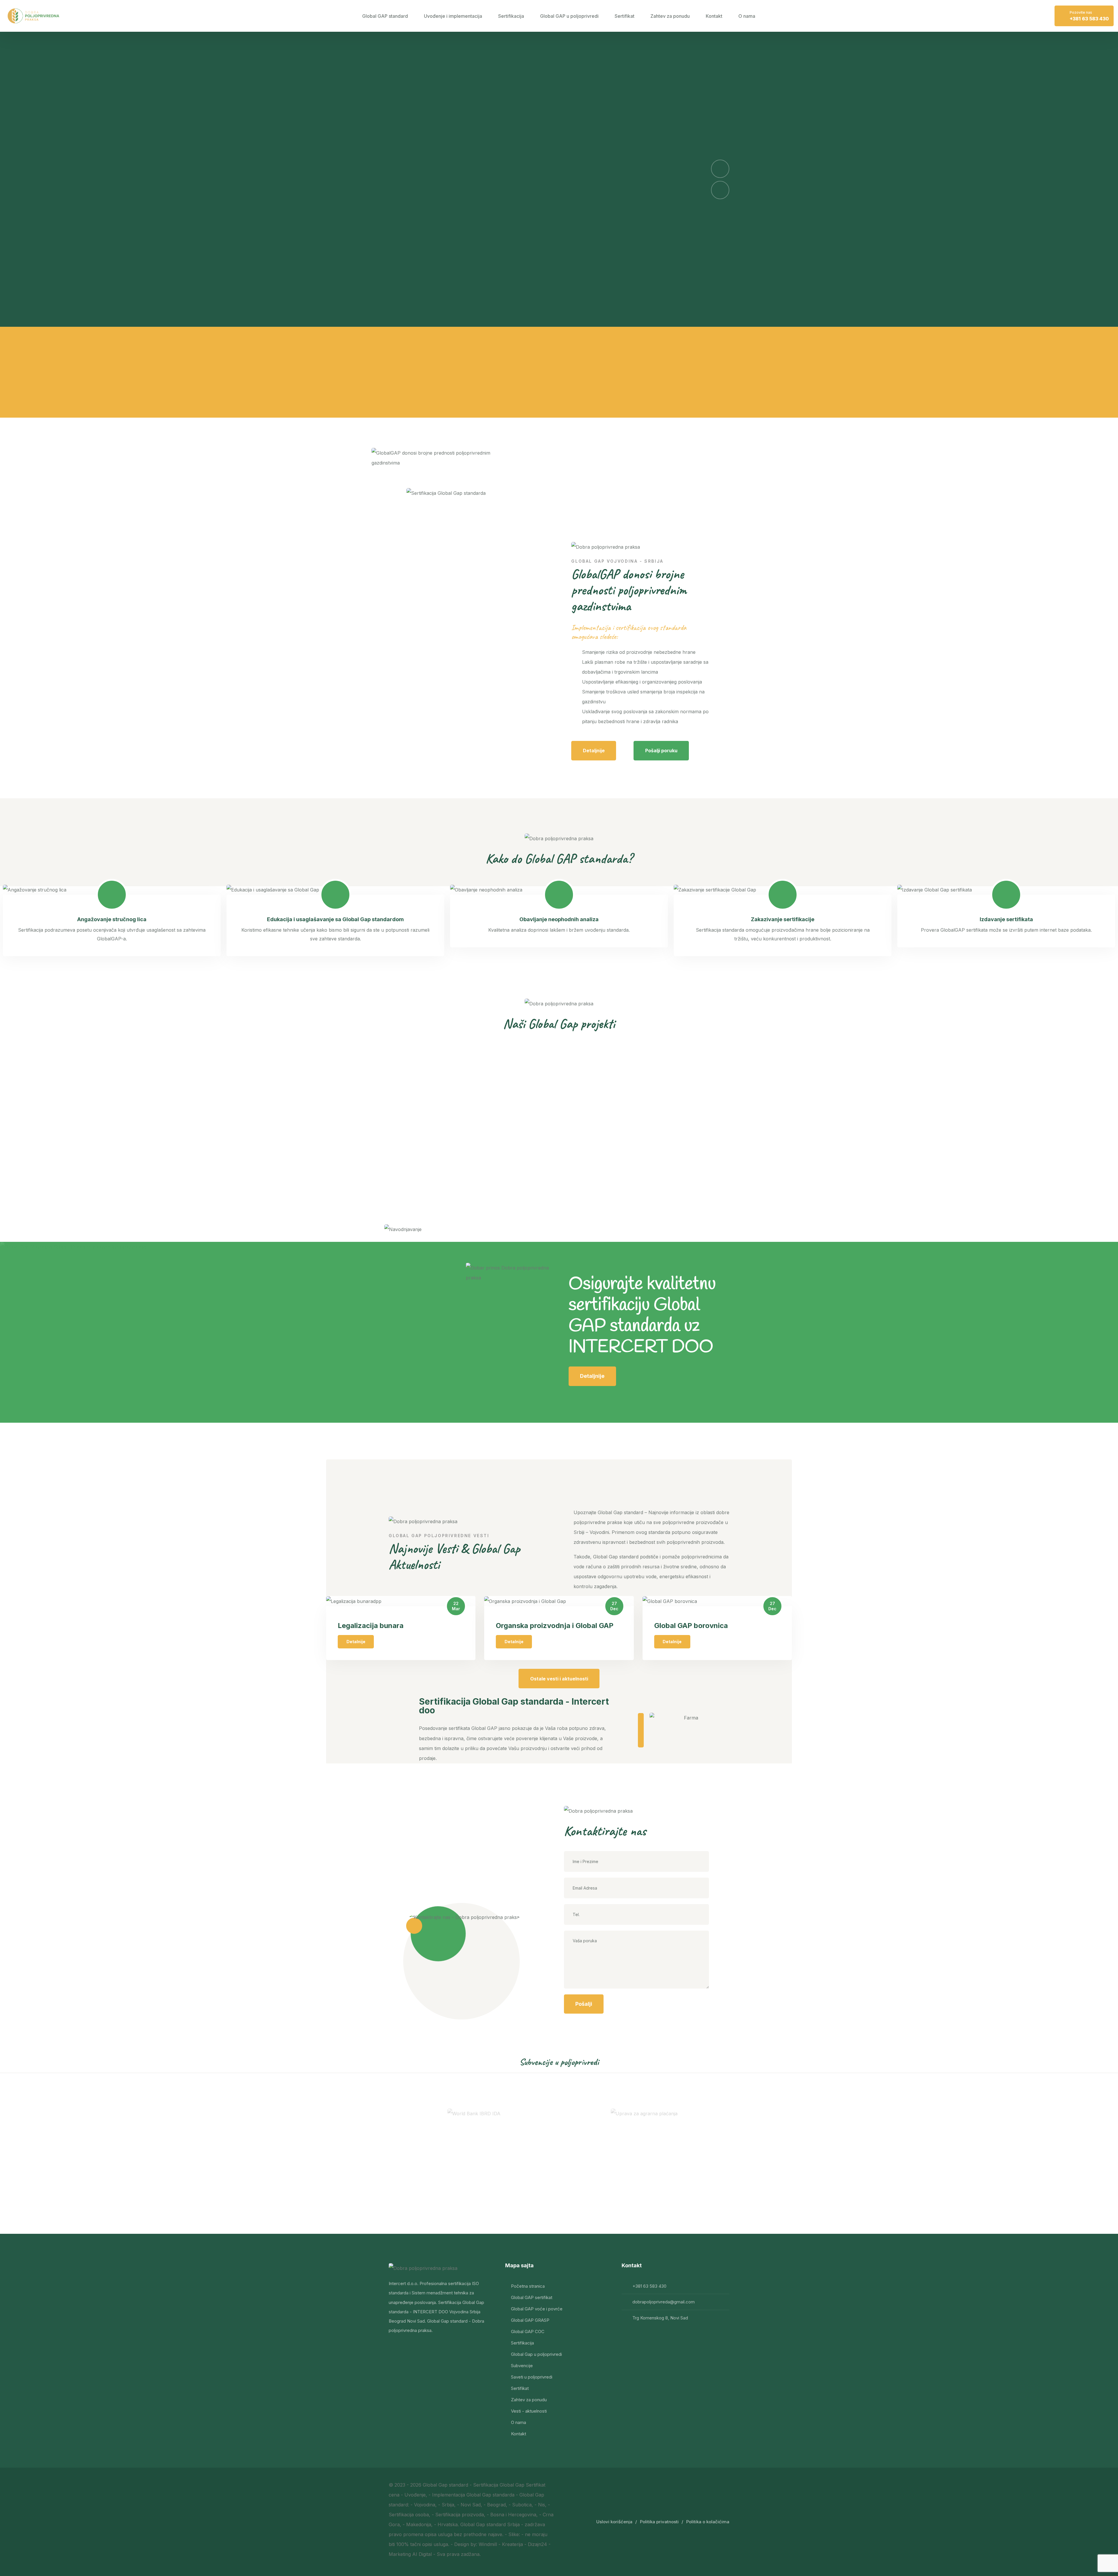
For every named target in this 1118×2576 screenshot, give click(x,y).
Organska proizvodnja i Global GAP (555, 1626)
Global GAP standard (385, 16)
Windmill (488, 2544)
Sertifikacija (511, 16)
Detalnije (356, 1642)
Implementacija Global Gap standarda (473, 2495)
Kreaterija (512, 2544)
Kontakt (714, 16)
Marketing (400, 2554)
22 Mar (456, 1606)
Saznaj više (414, 293)
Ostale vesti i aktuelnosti (559, 1679)
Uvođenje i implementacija (453, 16)
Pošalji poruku (661, 751)
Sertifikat (625, 16)
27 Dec (614, 1606)
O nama (747, 16)
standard (459, 2485)
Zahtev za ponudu (670, 16)
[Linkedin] (409, 2349)
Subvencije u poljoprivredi (559, 2062)
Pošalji (584, 2004)
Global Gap (435, 2485)
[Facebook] (394, 2349)
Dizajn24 (537, 2544)
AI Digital (422, 2554)
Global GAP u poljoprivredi (569, 16)
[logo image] (33, 16)
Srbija (513, 2524)
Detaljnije (594, 751)
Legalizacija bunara (371, 1626)
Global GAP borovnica (691, 1626)
